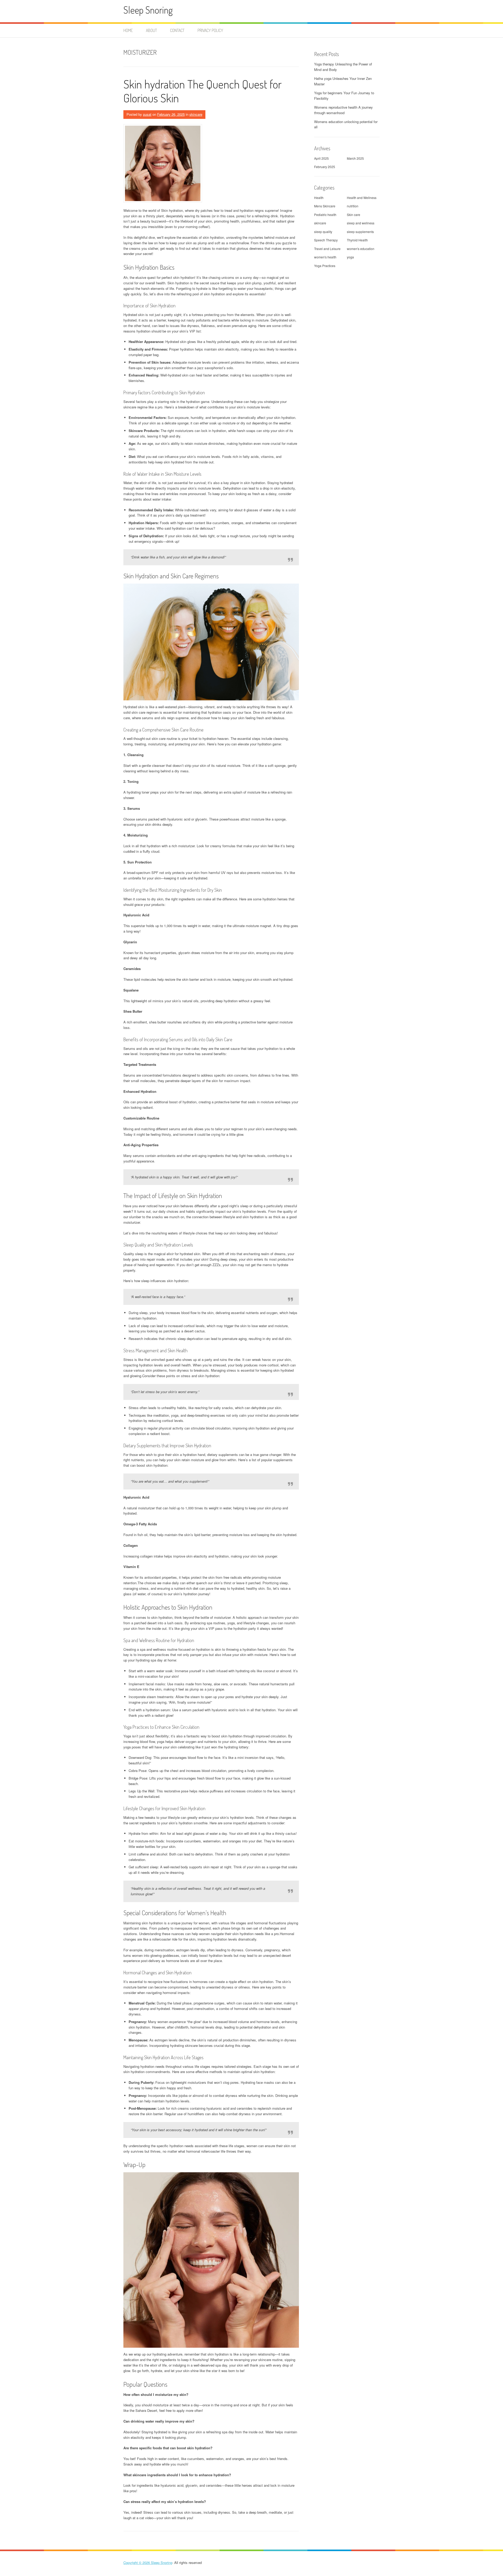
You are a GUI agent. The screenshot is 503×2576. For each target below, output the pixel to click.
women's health (325, 257)
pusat (147, 114)
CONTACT (177, 30)
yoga (350, 257)
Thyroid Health (357, 240)
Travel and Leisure (327, 249)
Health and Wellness (362, 198)
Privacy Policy (210, 30)
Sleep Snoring (148, 10)
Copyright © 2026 (137, 2563)
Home (128, 30)
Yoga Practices (325, 266)
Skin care (354, 215)
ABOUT (151, 30)
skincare (196, 114)
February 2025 (325, 167)
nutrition (353, 206)
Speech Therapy (326, 240)
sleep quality (323, 232)
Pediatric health (325, 215)
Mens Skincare (325, 206)
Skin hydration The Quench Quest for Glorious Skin (203, 91)
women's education (361, 249)
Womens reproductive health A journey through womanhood (343, 110)
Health (319, 198)
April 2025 (321, 158)
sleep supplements (360, 232)
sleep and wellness (361, 223)
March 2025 (355, 158)
